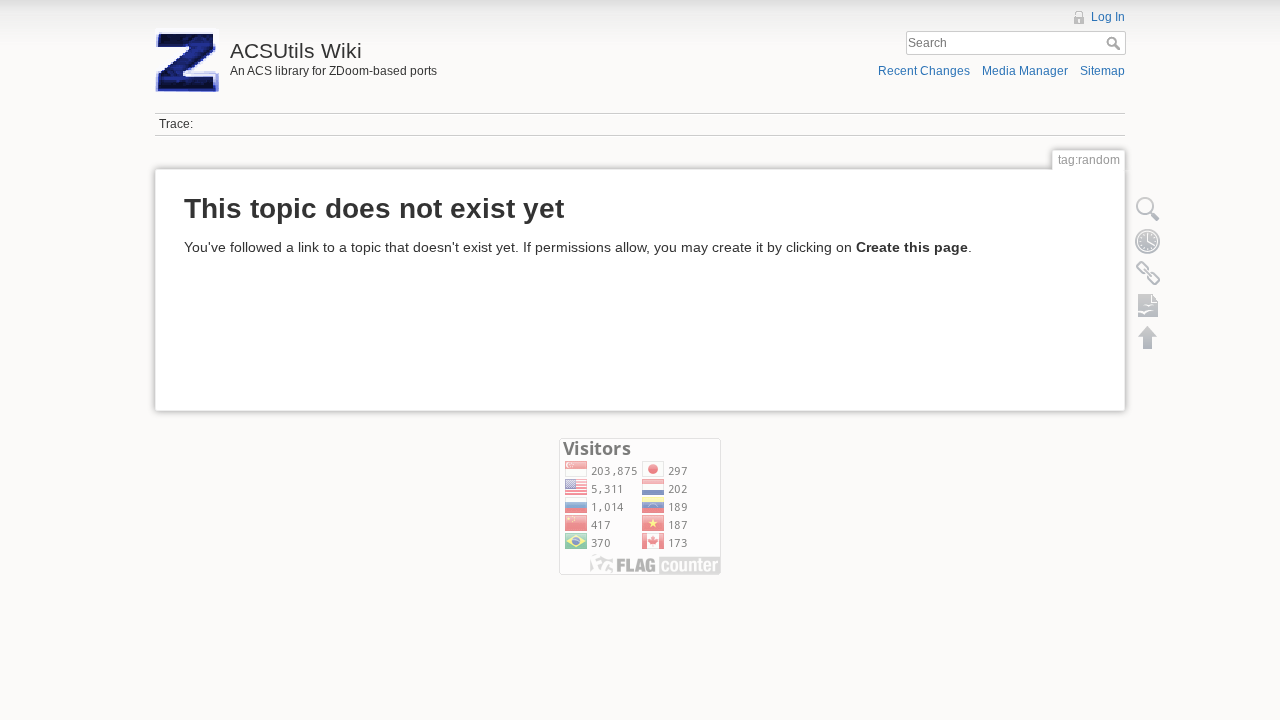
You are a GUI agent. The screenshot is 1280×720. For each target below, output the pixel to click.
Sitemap (1102, 71)
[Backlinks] (1148, 273)
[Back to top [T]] (1148, 337)
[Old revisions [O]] (1148, 241)
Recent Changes (924, 71)
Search (1115, 43)
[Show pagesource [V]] (1148, 209)
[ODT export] (1148, 305)
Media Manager (1025, 71)
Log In (1108, 17)
